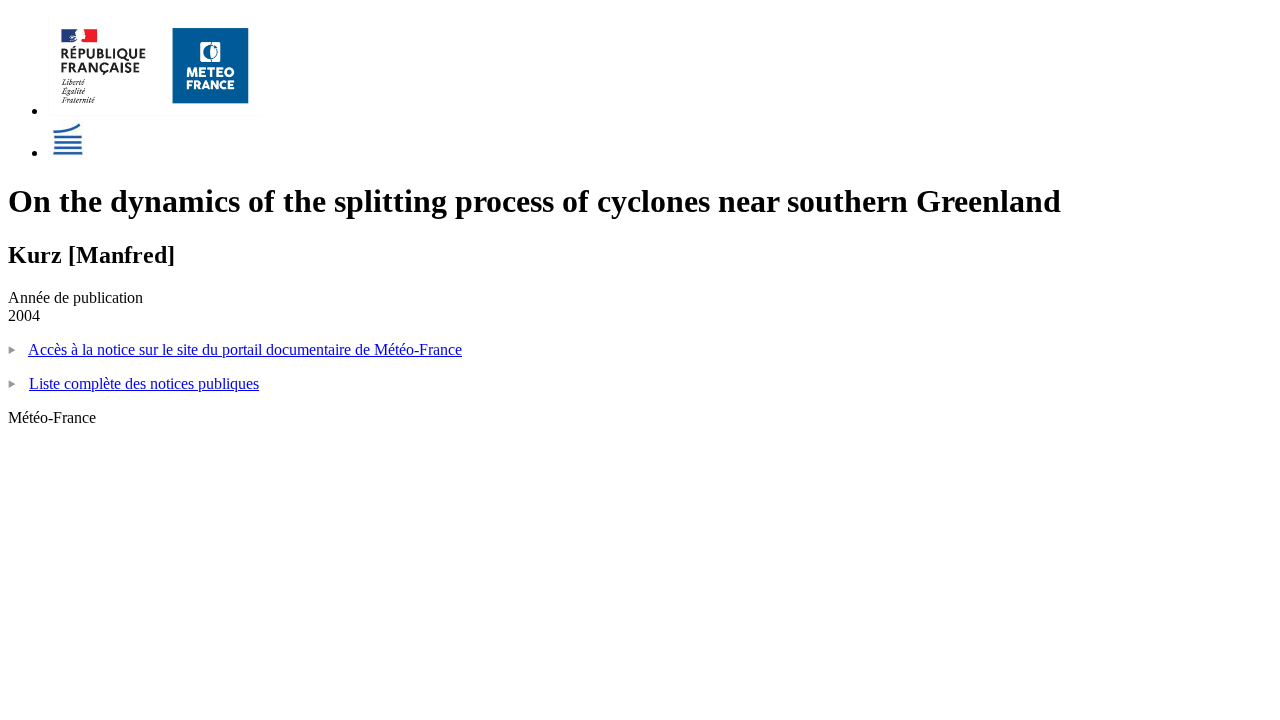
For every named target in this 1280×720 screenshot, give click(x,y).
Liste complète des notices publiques (144, 383)
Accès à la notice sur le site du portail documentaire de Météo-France (245, 349)
